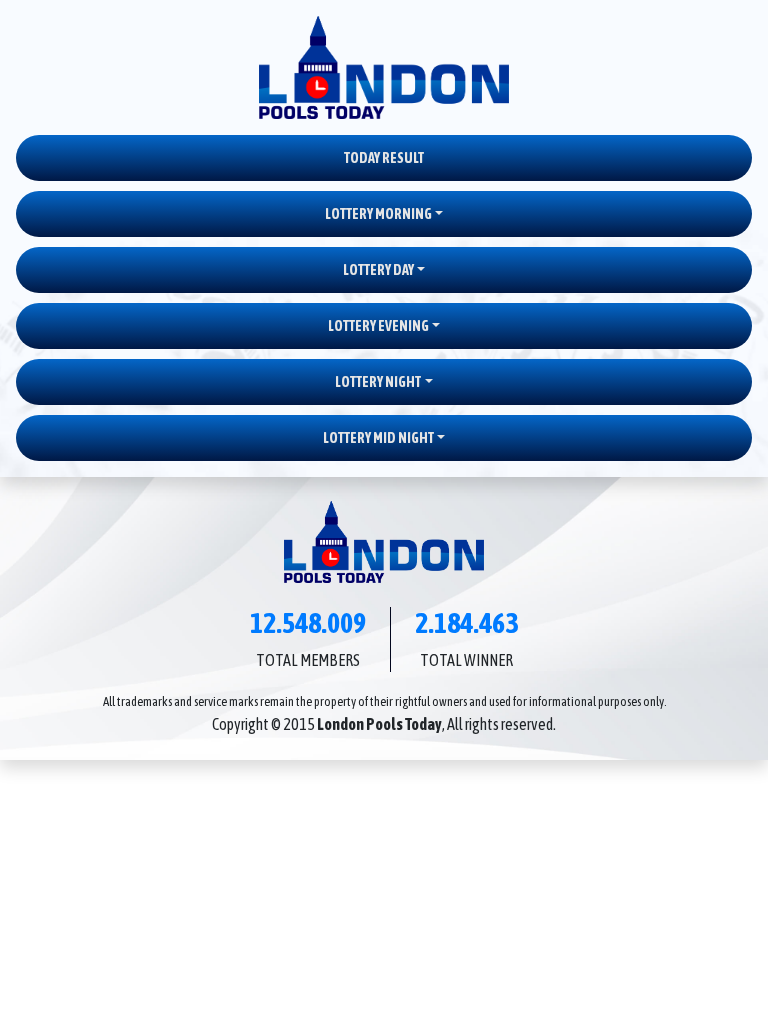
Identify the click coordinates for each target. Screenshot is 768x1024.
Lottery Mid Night (378, 438)
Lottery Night (378, 382)
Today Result (384, 158)
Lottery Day (378, 270)
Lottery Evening (378, 326)
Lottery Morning (378, 214)
